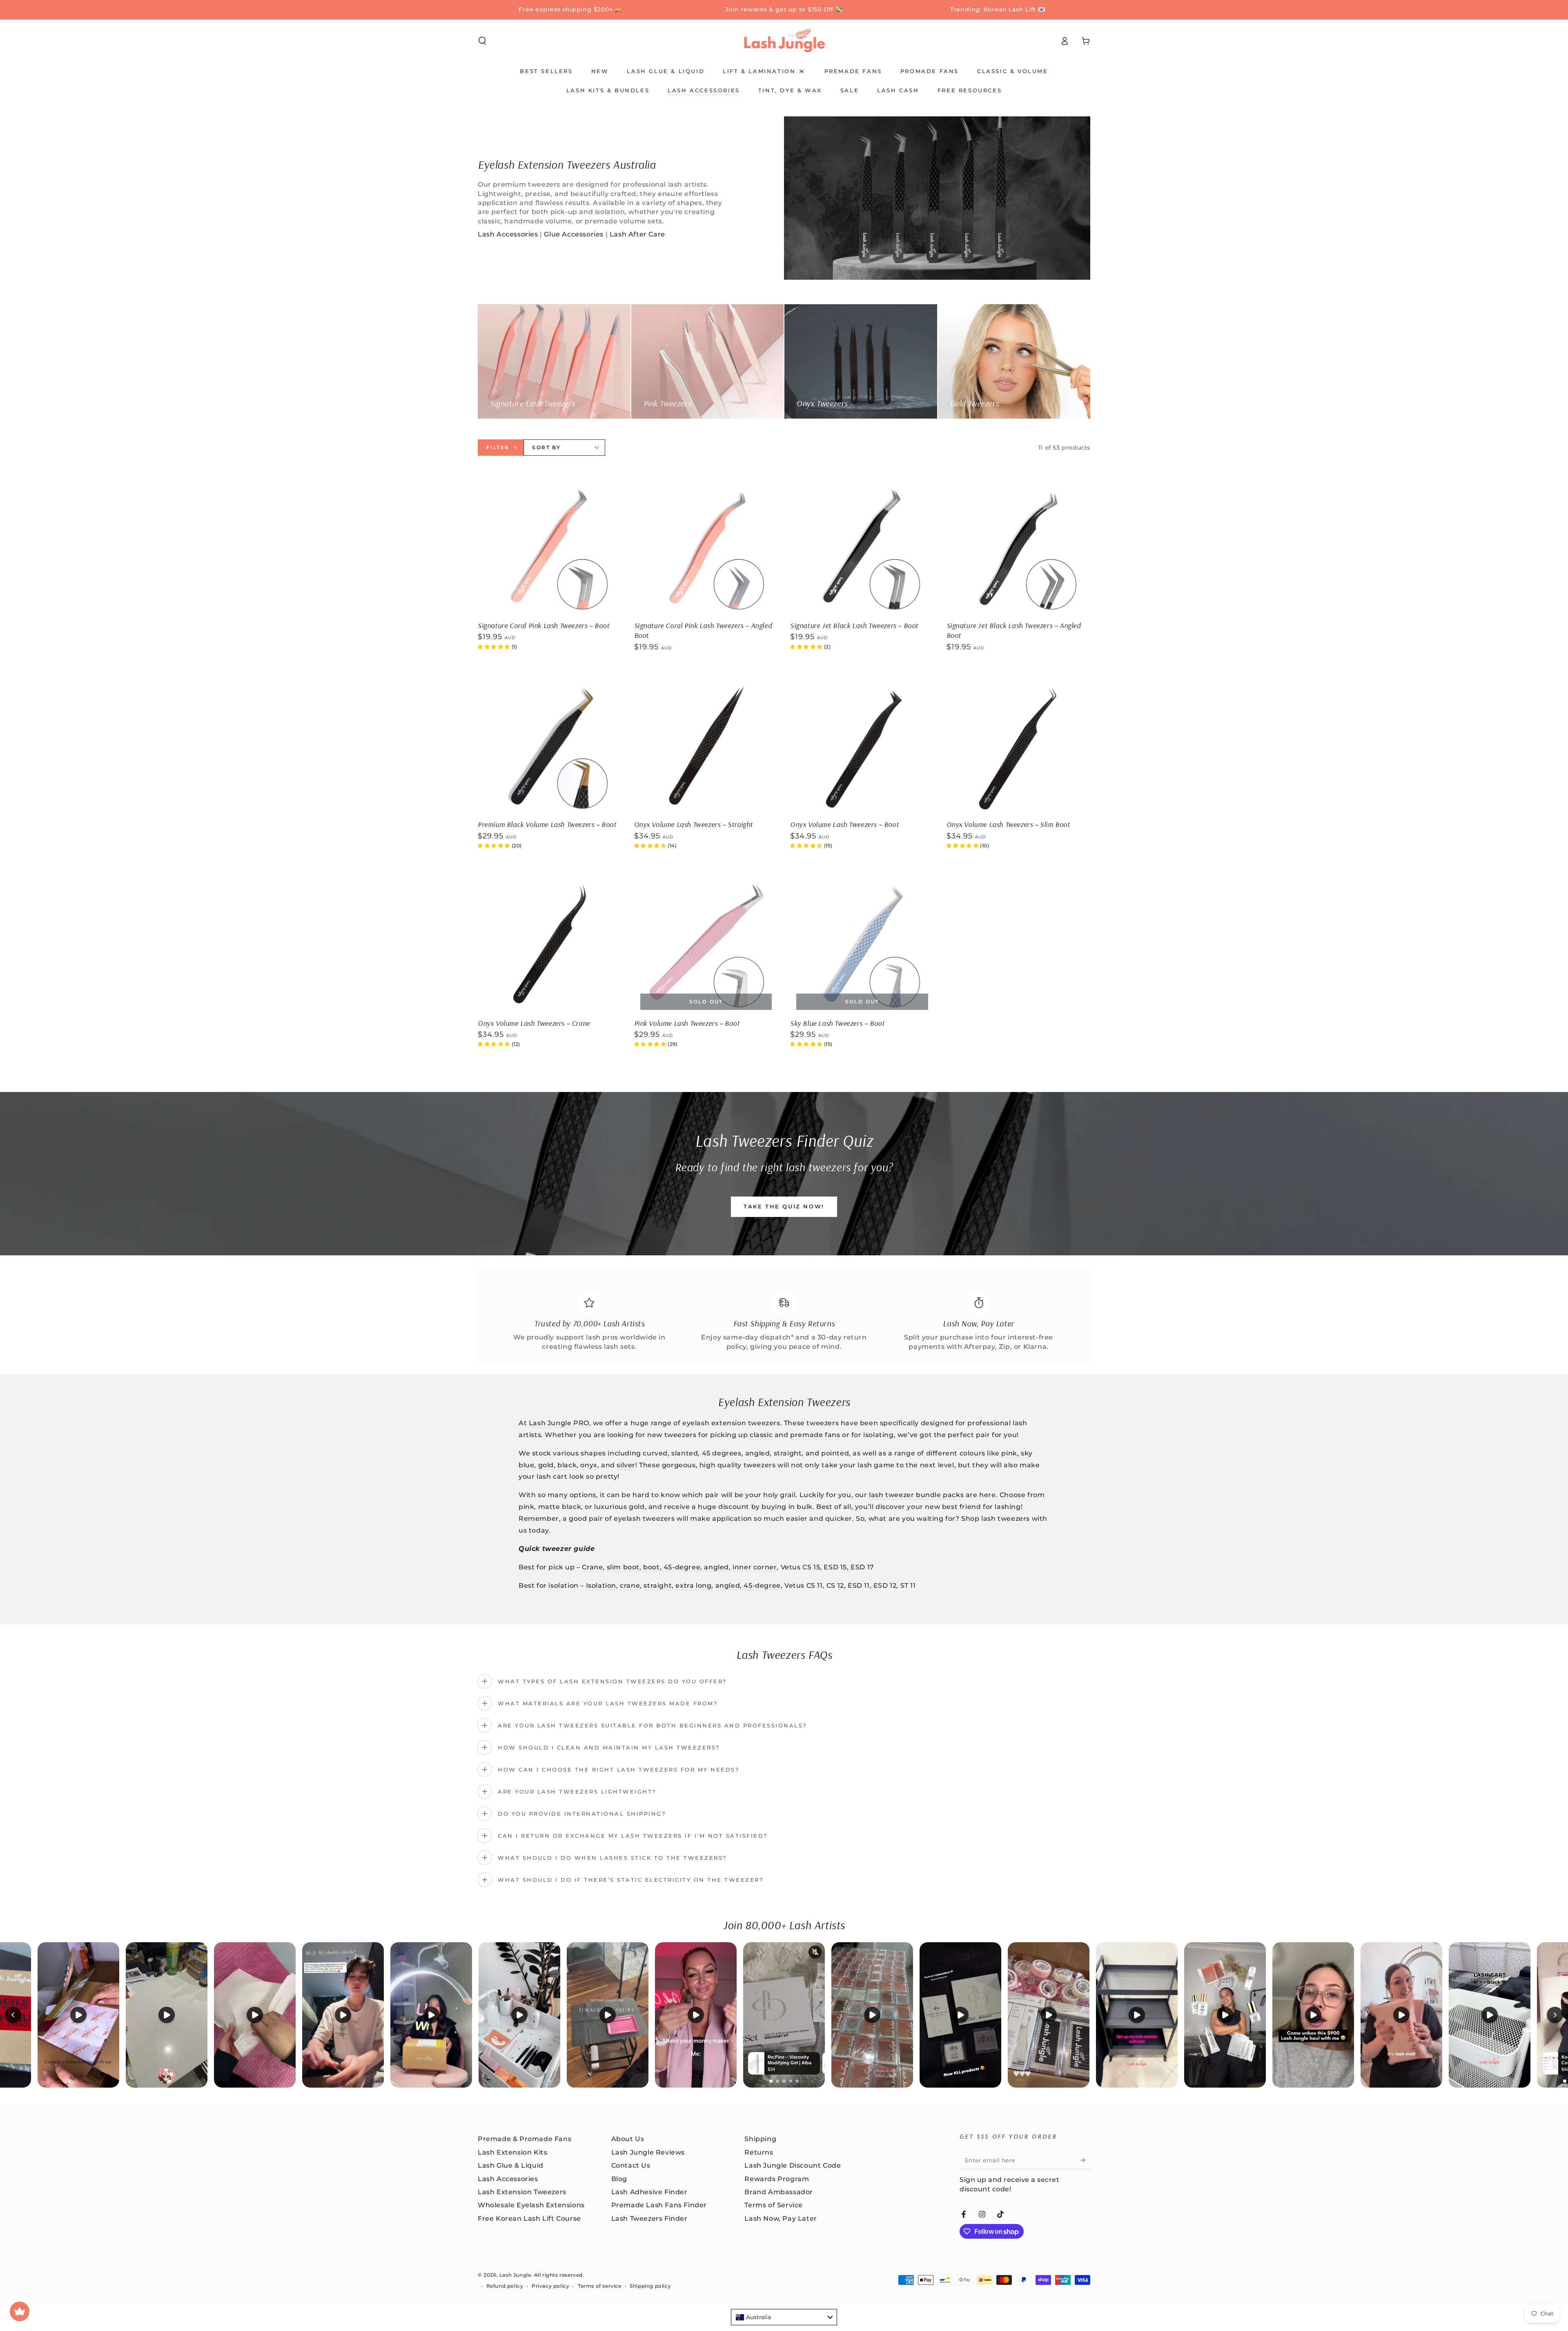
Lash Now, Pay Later (781, 2218)
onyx (589, 1465)
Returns (759, 2152)
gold (546, 1465)
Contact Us (631, 2165)
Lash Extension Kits (512, 2152)
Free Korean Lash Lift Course (529, 2218)
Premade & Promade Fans (525, 2139)
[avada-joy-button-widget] (20, 2311)
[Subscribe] (1086, 2160)
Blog (619, 2179)
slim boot (623, 1567)
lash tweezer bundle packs (916, 1495)
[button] (482, 41)
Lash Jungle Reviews (648, 2152)
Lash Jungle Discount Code (793, 2165)
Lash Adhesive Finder (649, 2192)
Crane (592, 1567)
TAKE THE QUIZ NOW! (784, 1206)
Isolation (601, 1586)
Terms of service (600, 2286)
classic (761, 1435)
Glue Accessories (574, 234)
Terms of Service (774, 2205)
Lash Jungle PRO (559, 1423)
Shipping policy (650, 2286)
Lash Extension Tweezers (522, 2192)
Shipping (760, 2139)
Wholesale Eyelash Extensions (531, 2205)
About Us (628, 2139)
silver (626, 1465)
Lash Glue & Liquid (511, 2165)
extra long (693, 1586)
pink (1009, 1453)
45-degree (682, 1567)
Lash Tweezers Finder (649, 2218)
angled (716, 1567)
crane (630, 1586)
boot (651, 1567)
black (567, 1465)
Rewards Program (777, 2179)
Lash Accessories (508, 234)
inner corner (755, 1567)
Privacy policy (550, 2286)
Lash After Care (637, 234)
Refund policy (505, 2286)
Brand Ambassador (779, 2192)
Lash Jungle (515, 2275)
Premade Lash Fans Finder (659, 2205)
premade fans (815, 1435)
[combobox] (784, 2317)
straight (658, 1586)
